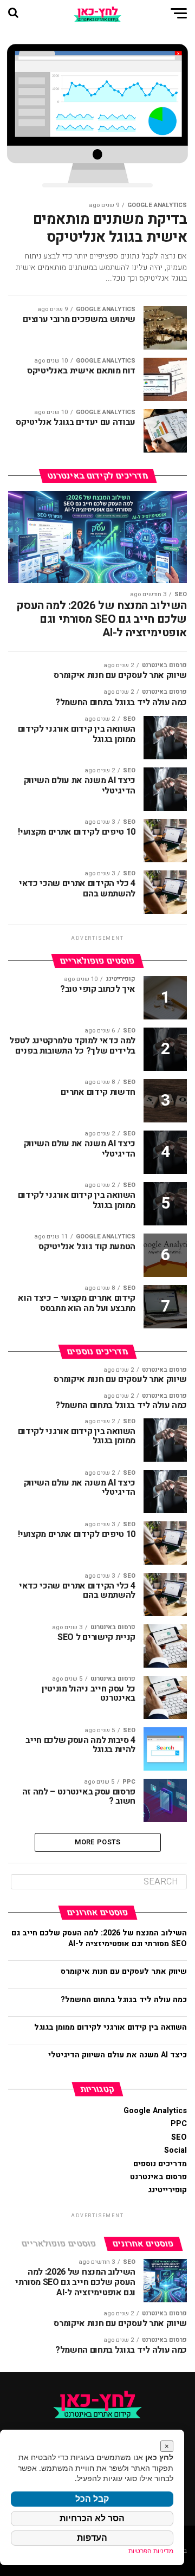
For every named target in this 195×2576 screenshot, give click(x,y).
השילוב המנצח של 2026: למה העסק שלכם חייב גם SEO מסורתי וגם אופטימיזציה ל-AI (99, 1938)
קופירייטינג (167, 2190)
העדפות (92, 2538)
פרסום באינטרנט (158, 2177)
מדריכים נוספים (160, 2164)
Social (175, 2150)
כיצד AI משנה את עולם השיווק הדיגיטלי (118, 2055)
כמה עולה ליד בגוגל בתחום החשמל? (123, 2000)
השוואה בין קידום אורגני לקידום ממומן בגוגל (110, 2027)
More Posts (98, 1842)
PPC (179, 2124)
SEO (179, 2137)
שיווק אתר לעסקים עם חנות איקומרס (124, 1971)
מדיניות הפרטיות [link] (151, 2551)
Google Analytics (155, 2111)
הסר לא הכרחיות (92, 2518)
